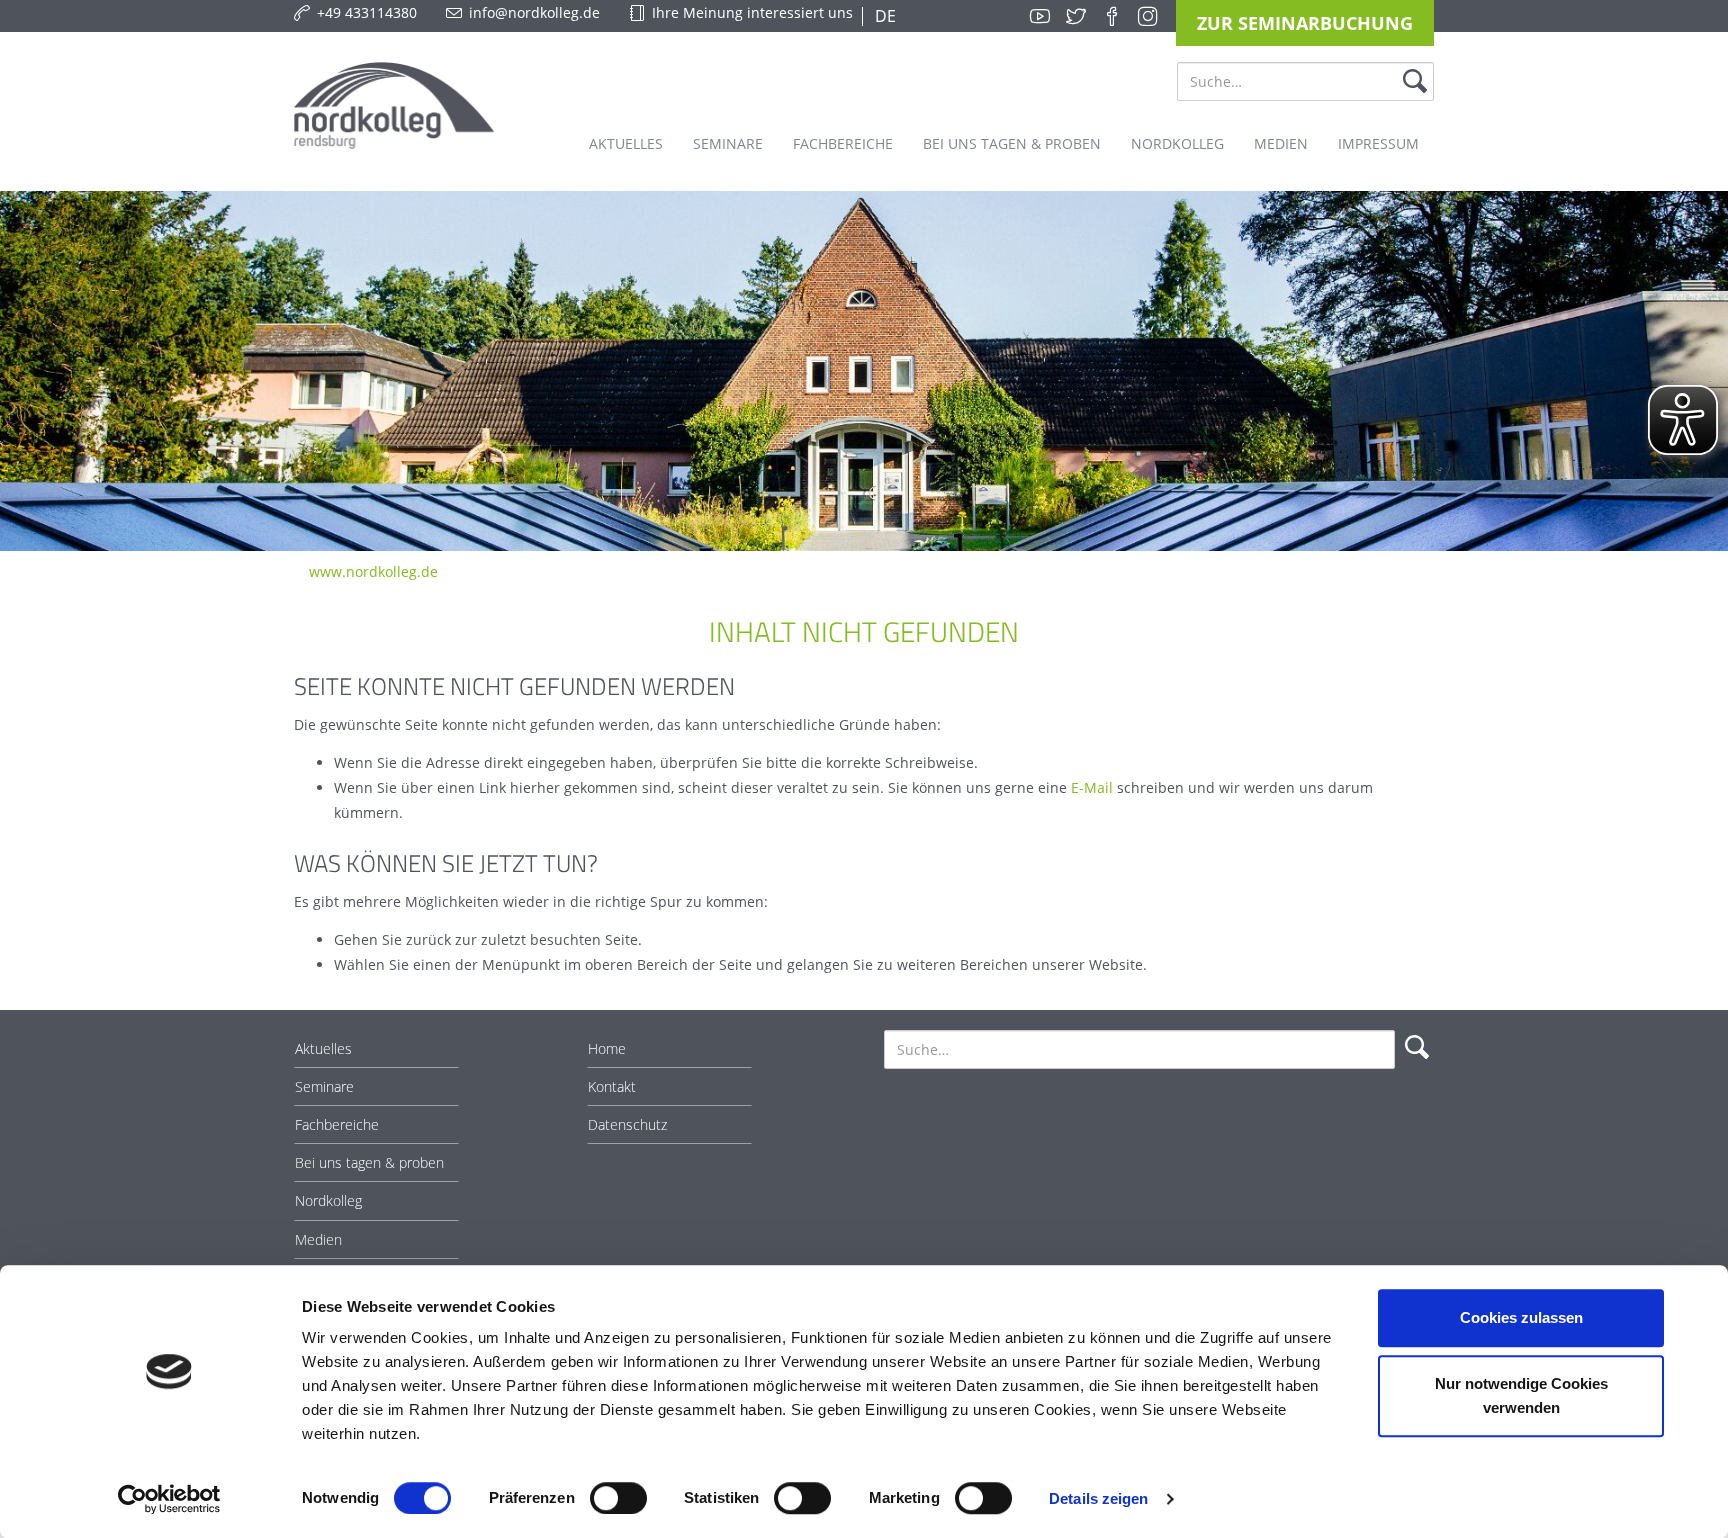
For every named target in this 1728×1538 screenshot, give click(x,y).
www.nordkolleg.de (373, 571)
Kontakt (612, 1086)
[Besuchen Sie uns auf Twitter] (1076, 16)
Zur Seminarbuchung (1305, 23)
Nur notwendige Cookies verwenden (1521, 1395)
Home (607, 1048)
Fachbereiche (337, 1124)
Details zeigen (1098, 1498)
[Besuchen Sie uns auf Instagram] (1148, 16)
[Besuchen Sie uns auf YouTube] (1040, 16)
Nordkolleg (328, 1200)
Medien (318, 1239)
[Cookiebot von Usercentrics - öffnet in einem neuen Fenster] (169, 1499)
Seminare (324, 1086)
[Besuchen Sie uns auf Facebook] (1112, 16)
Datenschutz (627, 1124)
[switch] (618, 1498)
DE (883, 16)
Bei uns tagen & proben (369, 1162)
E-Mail (1092, 787)
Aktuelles (323, 1048)
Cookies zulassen (1521, 1317)
